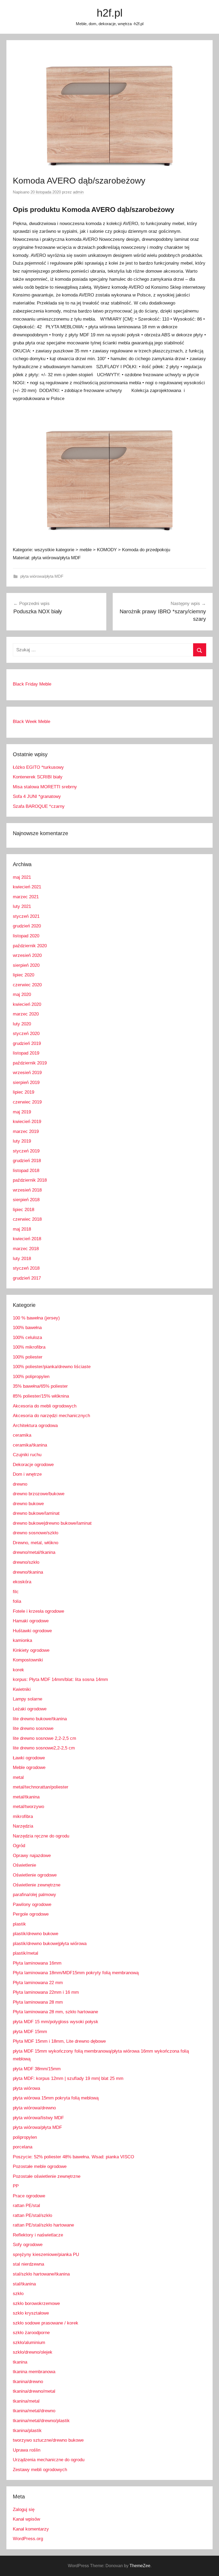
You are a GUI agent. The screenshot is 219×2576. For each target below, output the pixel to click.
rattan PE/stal (26, 2206)
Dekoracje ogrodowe (33, 1465)
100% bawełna (27, 1328)
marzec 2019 (26, 1131)
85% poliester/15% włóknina (41, 1396)
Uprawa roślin (27, 2450)
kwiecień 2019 (27, 1122)
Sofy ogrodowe (28, 2245)
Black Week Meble (32, 722)
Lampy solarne (28, 1699)
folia (17, 1601)
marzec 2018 (26, 1249)
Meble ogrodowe (29, 1768)
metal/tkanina (26, 1797)
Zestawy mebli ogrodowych (40, 2470)
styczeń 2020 (26, 1034)
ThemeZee (140, 2566)
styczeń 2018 (26, 1268)
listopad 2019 (26, 1053)
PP (16, 2186)
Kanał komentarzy (31, 2529)
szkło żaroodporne (31, 2333)
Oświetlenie (24, 1865)
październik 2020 (30, 946)
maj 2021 (22, 877)
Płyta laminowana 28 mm (38, 2002)
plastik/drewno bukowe (36, 1934)
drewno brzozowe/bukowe (39, 1494)
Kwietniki (22, 1689)
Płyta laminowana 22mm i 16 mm (46, 1992)
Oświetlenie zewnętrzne (37, 1885)
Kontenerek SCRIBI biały (38, 777)
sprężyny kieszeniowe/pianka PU (46, 2255)
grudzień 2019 (27, 1043)
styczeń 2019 (26, 1151)
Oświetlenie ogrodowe (35, 1875)
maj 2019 (22, 1112)
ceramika (22, 1435)
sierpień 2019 (26, 1082)
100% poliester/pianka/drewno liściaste (52, 1367)
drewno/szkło (26, 1562)
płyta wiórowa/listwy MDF (38, 2118)
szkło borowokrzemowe (36, 2303)
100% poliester (28, 1357)
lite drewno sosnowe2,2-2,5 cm (44, 1748)
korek (18, 1670)
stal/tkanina (24, 2284)
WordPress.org (28, 2539)
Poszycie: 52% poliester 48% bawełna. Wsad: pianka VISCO (73, 2157)
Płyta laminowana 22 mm (38, 1983)
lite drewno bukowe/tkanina (40, 1719)
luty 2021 (22, 906)
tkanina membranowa (34, 2372)
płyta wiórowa (26, 2088)
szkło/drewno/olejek (33, 2352)
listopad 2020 (26, 936)
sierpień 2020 (26, 965)
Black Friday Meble (32, 684)
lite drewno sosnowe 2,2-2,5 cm (44, 1738)
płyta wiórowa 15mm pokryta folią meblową (56, 2098)
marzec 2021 (26, 897)
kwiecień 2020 (27, 1004)
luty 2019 (22, 1141)
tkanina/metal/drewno (34, 2411)
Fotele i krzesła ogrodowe (38, 1611)
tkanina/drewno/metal (34, 2391)
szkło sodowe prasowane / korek (46, 2323)
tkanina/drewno (28, 2382)
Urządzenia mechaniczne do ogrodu (49, 2460)
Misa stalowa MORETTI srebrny (45, 787)
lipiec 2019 (24, 1092)
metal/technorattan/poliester (41, 1787)
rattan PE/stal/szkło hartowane (43, 2225)
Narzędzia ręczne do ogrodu (41, 1836)
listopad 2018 (26, 1171)
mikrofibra (23, 1816)
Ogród (19, 1846)
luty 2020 (22, 1024)
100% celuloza (27, 1338)
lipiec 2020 (24, 975)
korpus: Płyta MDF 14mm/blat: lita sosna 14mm (60, 1679)
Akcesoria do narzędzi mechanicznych (51, 1416)
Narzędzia (23, 1826)
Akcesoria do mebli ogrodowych (45, 1406)
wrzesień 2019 (27, 1073)
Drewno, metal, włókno (36, 1543)
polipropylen (25, 2137)
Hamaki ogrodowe (31, 1621)
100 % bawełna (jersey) (36, 1318)
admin (78, 192)
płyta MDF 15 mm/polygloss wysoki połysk (56, 2022)
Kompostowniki (28, 1660)
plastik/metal (26, 1953)
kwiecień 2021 (27, 887)
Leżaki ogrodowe (30, 1709)
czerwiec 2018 (27, 1219)
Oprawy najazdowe (32, 1856)
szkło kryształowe (31, 2313)
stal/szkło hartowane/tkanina (41, 2274)
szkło (18, 2294)
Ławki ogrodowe (29, 1758)
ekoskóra (22, 1582)
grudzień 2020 (27, 926)
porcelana (23, 2147)
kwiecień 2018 (27, 1239)
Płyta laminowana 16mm (37, 1963)
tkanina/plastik (27, 2431)
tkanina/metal (26, 2401)
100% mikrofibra (29, 1347)
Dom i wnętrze (27, 1474)
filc (16, 1592)
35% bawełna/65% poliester (40, 1386)
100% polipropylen (31, 1377)
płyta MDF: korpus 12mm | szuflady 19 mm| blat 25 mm (68, 2078)
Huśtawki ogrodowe (32, 1631)
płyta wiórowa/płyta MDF (42, 576)
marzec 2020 (26, 1014)
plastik (19, 1924)
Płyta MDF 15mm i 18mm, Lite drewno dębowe (59, 2041)
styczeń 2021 (26, 916)
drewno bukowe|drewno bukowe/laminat (52, 1523)
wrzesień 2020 (27, 955)
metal (18, 1777)
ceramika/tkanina (30, 1445)
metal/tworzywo (28, 1807)
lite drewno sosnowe (33, 1728)
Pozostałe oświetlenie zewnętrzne (47, 2176)
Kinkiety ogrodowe (31, 1650)
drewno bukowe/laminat (36, 1513)
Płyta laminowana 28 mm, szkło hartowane (55, 2012)
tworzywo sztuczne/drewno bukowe (48, 2440)
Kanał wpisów (26, 2519)
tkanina (20, 2362)
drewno (20, 1484)
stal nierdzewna (28, 2264)
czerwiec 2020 (27, 985)
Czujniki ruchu (27, 1455)
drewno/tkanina (28, 1572)
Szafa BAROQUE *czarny (39, 806)
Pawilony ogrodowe (32, 1905)
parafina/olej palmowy (34, 1895)
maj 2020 (22, 994)
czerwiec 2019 (27, 1102)
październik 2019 (30, 1063)
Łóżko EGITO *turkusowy (38, 767)
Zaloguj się (24, 2510)
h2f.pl (110, 13)
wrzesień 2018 (27, 1190)
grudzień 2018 (27, 1161)
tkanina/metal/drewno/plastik (41, 2421)
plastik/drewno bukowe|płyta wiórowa (50, 1944)
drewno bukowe (28, 1504)
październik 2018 (30, 1180)
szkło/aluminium (29, 2343)
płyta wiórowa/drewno (34, 2108)
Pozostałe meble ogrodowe (40, 2166)
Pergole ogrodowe (31, 1914)
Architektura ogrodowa (35, 1426)
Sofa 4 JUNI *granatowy (37, 796)
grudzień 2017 (27, 1278)
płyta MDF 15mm (30, 2032)
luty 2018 (22, 1259)
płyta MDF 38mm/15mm (37, 2069)
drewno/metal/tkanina (34, 1552)
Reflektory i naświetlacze (38, 2235)
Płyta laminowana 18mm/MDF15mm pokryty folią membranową (76, 1973)
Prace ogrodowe (29, 2196)
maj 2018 (22, 1229)
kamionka (22, 1640)
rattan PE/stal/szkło (32, 2215)
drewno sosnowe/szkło (36, 1533)
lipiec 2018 (24, 1210)
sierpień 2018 (26, 1200)
